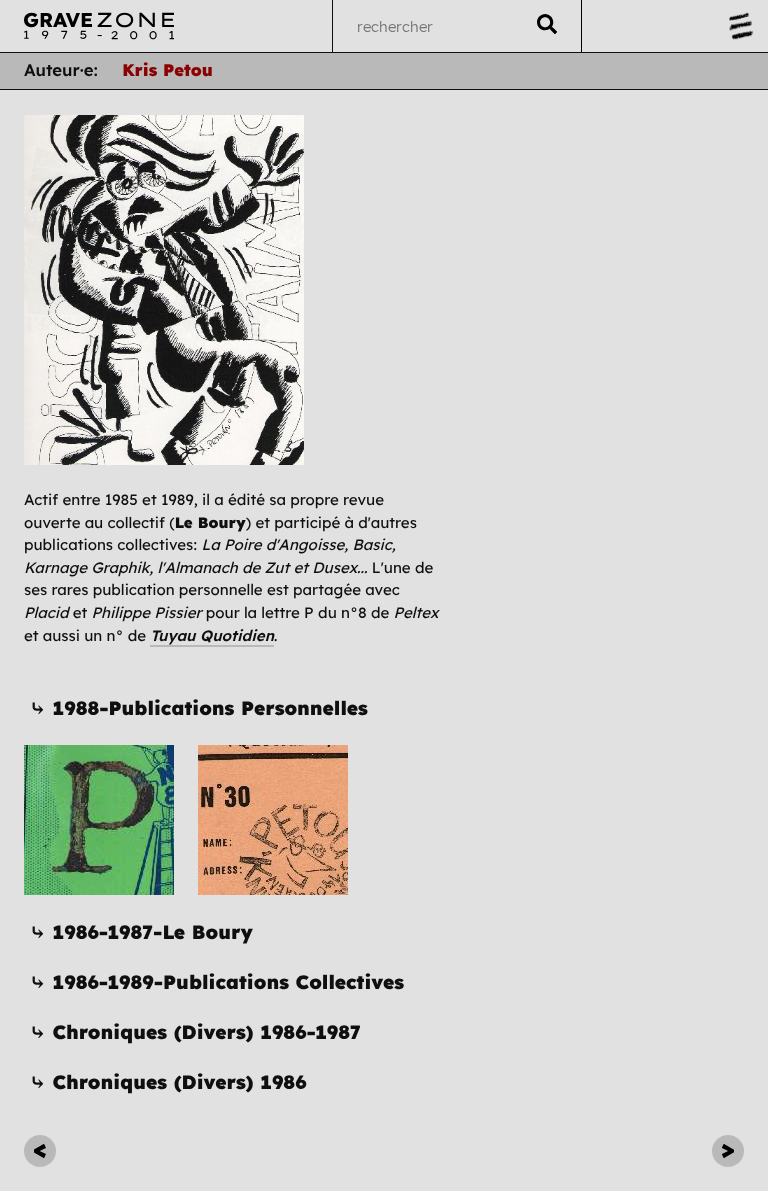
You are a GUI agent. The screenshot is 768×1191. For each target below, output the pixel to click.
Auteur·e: (61, 70)
